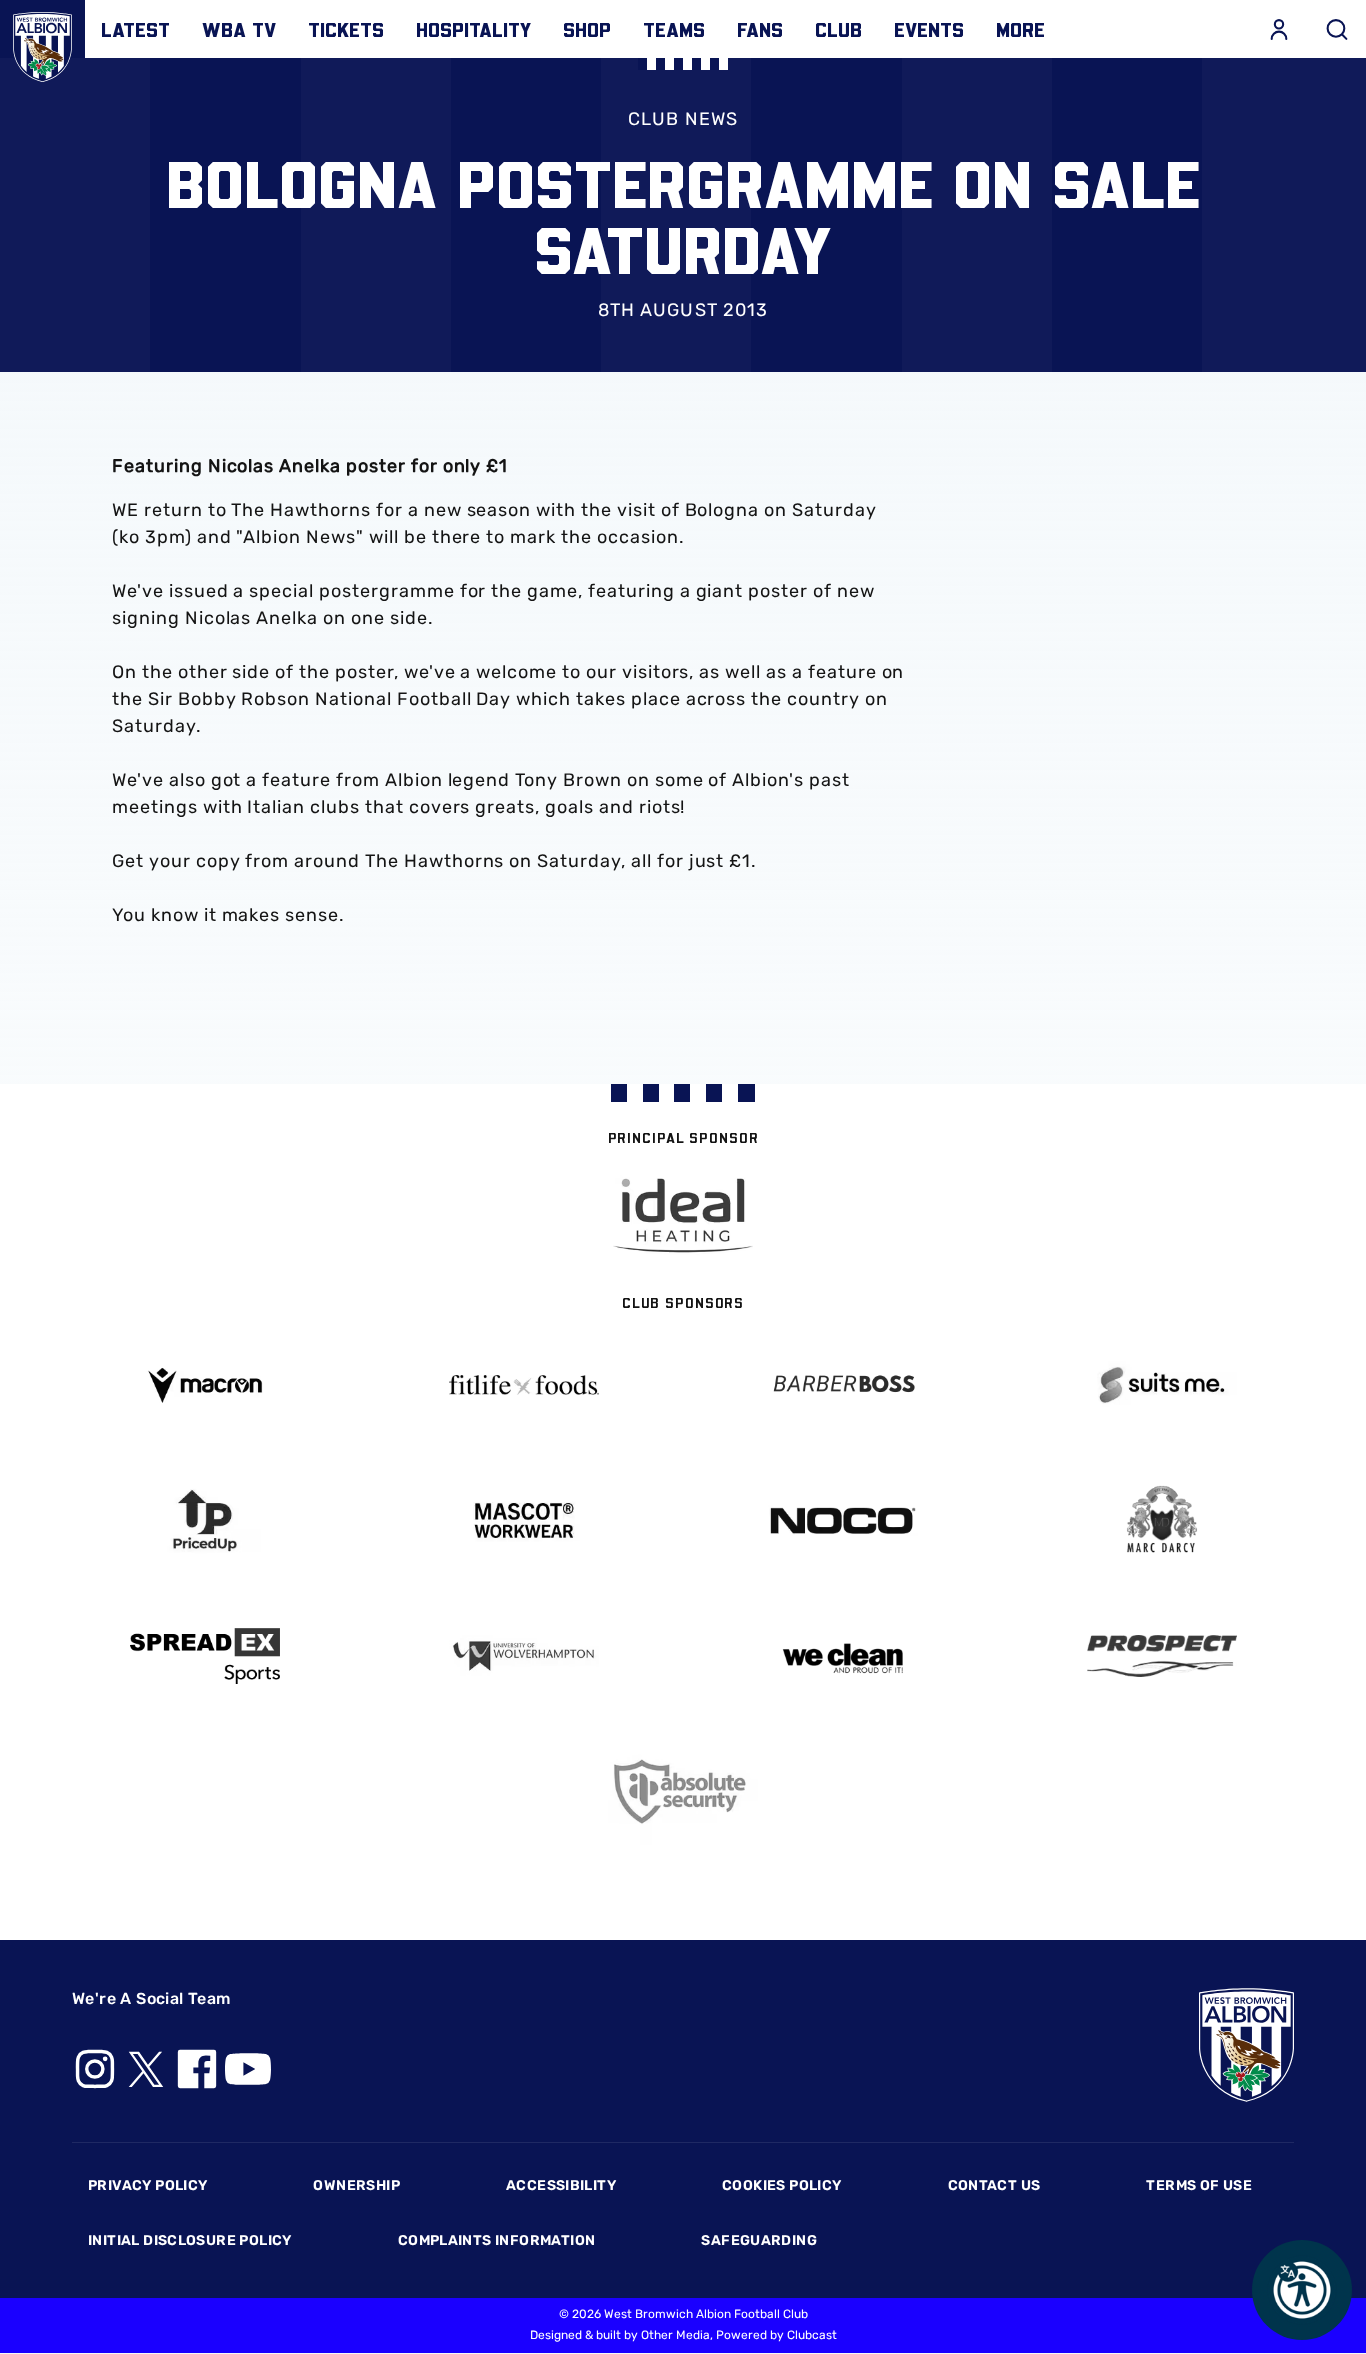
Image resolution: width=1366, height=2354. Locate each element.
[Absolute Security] (683, 1791)
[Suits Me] (1161, 1385)
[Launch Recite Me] (1302, 2290)
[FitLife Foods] (523, 1385)
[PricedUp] (204, 1520)
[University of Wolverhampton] (523, 1656)
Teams (674, 29)
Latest (135, 29)
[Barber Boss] (842, 1385)
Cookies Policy (781, 2185)
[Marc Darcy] (1161, 1520)
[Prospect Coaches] (1161, 1656)
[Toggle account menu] (1279, 29)
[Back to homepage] (42, 42)
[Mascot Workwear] (523, 1520)
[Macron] (204, 1385)
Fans (760, 29)
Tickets (346, 29)
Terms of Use (1199, 2185)
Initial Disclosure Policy (190, 2240)
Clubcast (812, 2335)
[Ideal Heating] (683, 1215)
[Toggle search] (1337, 29)
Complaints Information (497, 2240)
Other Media (675, 2335)
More (1020, 29)
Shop (587, 29)
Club (838, 29)
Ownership (356, 2185)
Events (929, 29)
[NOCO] (842, 1520)
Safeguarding (759, 2240)
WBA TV (239, 29)
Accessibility (561, 2185)
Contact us (994, 2185)
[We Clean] (842, 1656)
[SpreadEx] (204, 1656)
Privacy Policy (147, 2185)
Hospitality (473, 29)
